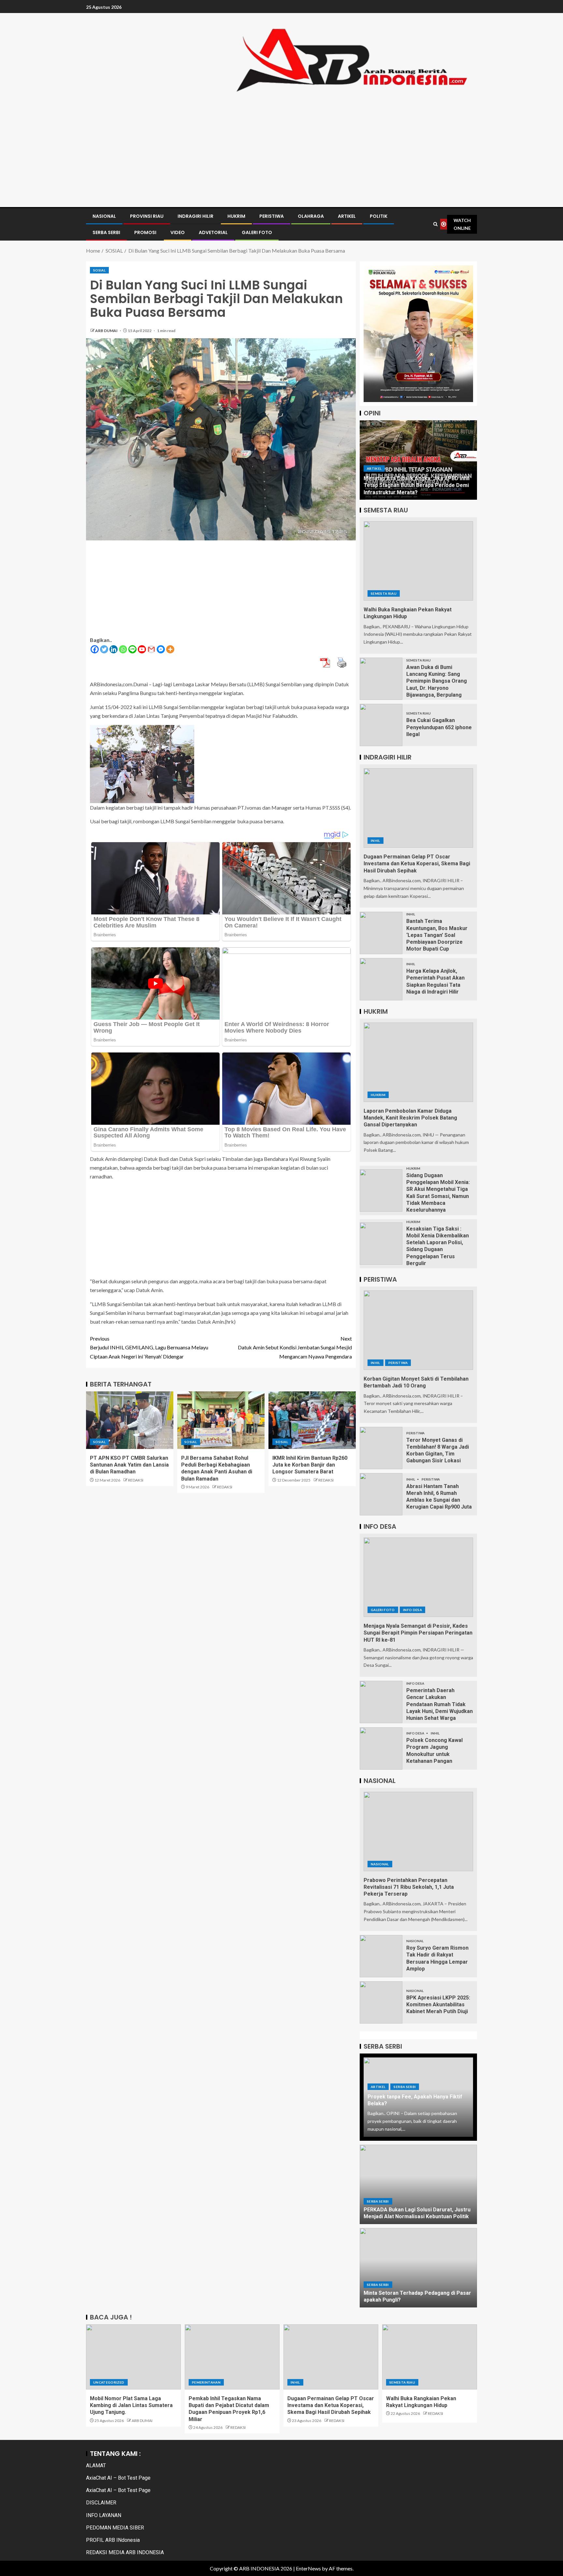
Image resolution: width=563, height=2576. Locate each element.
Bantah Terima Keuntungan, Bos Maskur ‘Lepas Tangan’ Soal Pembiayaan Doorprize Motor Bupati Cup (437, 935)
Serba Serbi (405, 2087)
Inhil (375, 841)
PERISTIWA (272, 216)
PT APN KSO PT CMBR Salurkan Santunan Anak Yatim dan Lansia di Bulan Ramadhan (129, 1465)
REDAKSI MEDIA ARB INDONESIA (125, 2552)
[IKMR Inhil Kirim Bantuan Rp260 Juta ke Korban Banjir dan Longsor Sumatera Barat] (312, 1420)
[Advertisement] (281, 147)
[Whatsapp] (123, 649)
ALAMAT (96, 2465)
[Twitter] (104, 649)
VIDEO (178, 232)
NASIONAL (104, 216)
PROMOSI (145, 232)
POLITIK (379, 216)
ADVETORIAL (213, 232)
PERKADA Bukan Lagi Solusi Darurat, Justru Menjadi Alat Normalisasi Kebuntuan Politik (417, 2213)
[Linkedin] (114, 649)
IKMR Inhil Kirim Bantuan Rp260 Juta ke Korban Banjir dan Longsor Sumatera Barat (310, 1465)
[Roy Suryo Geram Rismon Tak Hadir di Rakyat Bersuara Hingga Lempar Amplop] (381, 1956)
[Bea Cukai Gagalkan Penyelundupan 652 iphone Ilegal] (381, 725)
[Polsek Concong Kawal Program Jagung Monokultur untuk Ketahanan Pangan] (381, 1748)
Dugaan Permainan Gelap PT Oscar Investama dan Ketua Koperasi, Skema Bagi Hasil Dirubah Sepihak (417, 864)
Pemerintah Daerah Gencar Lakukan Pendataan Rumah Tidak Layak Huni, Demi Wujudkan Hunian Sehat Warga (440, 1704)
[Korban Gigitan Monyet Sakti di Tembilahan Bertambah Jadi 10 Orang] (418, 1330)
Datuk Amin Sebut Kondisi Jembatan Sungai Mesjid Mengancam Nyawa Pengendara (295, 1347)
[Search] (436, 224)
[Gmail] (151, 649)
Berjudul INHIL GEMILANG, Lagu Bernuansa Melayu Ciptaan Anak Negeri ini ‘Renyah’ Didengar (149, 1347)
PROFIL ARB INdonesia (113, 2540)
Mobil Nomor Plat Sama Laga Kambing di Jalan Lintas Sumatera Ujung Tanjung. (131, 2405)
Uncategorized (109, 2382)
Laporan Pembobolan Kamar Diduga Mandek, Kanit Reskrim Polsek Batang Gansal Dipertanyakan (410, 1118)
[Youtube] (142, 649)
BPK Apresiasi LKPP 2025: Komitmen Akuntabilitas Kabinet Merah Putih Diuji (438, 2005)
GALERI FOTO (257, 232)
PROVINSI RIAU (147, 216)
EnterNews (308, 2568)
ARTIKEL (347, 216)
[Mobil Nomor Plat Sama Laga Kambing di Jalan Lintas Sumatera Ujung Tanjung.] (133, 2357)
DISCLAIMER (101, 2503)
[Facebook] (95, 649)
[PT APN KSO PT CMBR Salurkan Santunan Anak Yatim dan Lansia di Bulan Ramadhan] (130, 1420)
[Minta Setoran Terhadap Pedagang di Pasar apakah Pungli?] (418, 2268)
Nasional (380, 1864)
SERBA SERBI (106, 232)
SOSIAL (99, 270)
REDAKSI (136, 1480)
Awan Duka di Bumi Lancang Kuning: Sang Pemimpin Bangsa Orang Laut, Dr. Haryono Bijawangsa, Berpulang (437, 681)
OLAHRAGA (311, 216)
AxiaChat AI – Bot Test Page (118, 2478)
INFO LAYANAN (104, 2515)
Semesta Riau (384, 593)
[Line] (132, 649)
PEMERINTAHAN (206, 2382)
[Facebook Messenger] (161, 649)
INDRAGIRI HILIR (195, 216)
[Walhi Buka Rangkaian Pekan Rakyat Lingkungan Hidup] (418, 561)
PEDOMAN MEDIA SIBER (115, 2528)
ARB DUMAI (107, 331)
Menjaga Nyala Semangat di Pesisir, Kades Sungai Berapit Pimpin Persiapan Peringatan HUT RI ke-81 (418, 1633)
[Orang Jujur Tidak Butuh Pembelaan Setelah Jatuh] (418, 460)
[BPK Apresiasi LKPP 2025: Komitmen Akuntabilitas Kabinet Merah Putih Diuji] (381, 2002)
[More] (170, 649)
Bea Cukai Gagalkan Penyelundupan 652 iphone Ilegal (439, 727)
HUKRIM (236, 216)
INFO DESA (412, 1610)
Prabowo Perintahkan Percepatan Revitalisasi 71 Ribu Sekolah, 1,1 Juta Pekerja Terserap (409, 1887)
